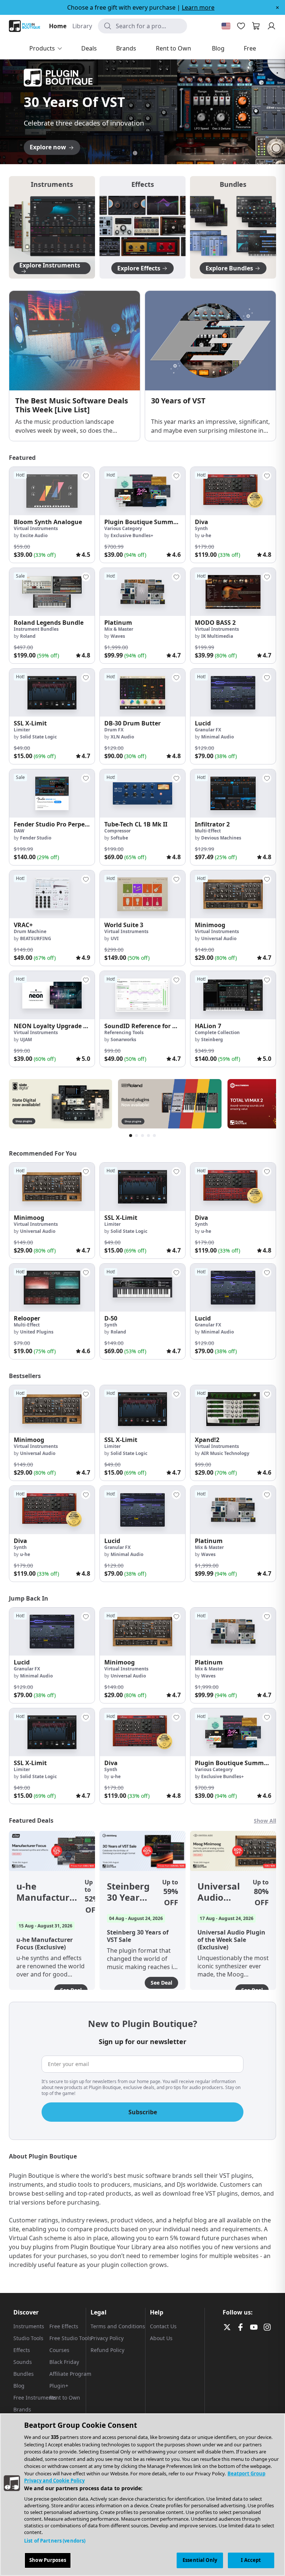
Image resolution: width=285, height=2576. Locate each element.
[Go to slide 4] (150, 153)
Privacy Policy (107, 2338)
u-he (206, 535)
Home (58, 26)
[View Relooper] (52, 1288)
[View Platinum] (142, 592)
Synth (201, 528)
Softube (119, 838)
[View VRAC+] (52, 894)
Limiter (22, 730)
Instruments (29, 2326)
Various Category (123, 528)
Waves (118, 636)
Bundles (24, 2374)
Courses (59, 2350)
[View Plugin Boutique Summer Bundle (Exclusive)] (142, 491)
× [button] (277, 7)
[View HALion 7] (233, 995)
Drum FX (114, 730)
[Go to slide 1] (128, 153)
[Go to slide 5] (157, 153)
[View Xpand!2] (233, 1409)
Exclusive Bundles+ (132, 535)
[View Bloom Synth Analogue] (52, 491)
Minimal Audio (217, 737)
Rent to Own (65, 2398)
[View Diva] (233, 491)
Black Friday (64, 2362)
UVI (115, 938)
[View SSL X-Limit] (52, 693)
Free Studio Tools (71, 2338)
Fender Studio (36, 838)
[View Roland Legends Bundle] (52, 592)
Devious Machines (221, 838)
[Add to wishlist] (86, 476)
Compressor (117, 831)
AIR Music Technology (225, 1453)
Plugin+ (59, 2386)
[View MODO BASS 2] (233, 592)
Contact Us (163, 2326)
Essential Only (200, 2560)
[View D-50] (142, 1288)
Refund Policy (107, 2350)
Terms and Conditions (118, 2326)
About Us (161, 2338)
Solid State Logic (38, 737)
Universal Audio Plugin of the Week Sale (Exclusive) (221, 1892)
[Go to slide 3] (142, 153)
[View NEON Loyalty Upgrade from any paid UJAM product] (52, 995)
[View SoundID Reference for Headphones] (142, 995)
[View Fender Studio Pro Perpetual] (52, 793)
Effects (22, 2350)
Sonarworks (123, 1040)
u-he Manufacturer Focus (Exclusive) (47, 1892)
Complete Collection (217, 1032)
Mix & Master (119, 629)
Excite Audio (34, 535)
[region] (142, 2495)
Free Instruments (35, 2398)
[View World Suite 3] (142, 894)
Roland (28, 636)
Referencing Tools (124, 1032)
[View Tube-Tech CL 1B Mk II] (142, 793)
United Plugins (37, 1332)
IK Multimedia (217, 636)
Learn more (198, 7)
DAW (19, 831)
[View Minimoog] (233, 894)
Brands (22, 2409)
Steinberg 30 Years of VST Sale (128, 1892)
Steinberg (212, 1040)
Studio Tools (28, 2338)
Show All (265, 1821)
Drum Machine (30, 931)
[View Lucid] (233, 693)
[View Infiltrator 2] (233, 793)
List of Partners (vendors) (55, 2541)
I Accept (251, 2560)
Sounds (23, 2362)
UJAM (26, 1040)
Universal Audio (219, 938)
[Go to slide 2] (135, 153)
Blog (19, 2386)
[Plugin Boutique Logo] (24, 26)
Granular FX (208, 730)
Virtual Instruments (36, 528)
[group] (52, 515)
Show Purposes (48, 2560)
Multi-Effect (208, 831)
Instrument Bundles (36, 629)
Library (82, 26)
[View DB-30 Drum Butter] (142, 693)
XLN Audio (122, 737)
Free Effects (64, 2326)
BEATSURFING (36, 938)
